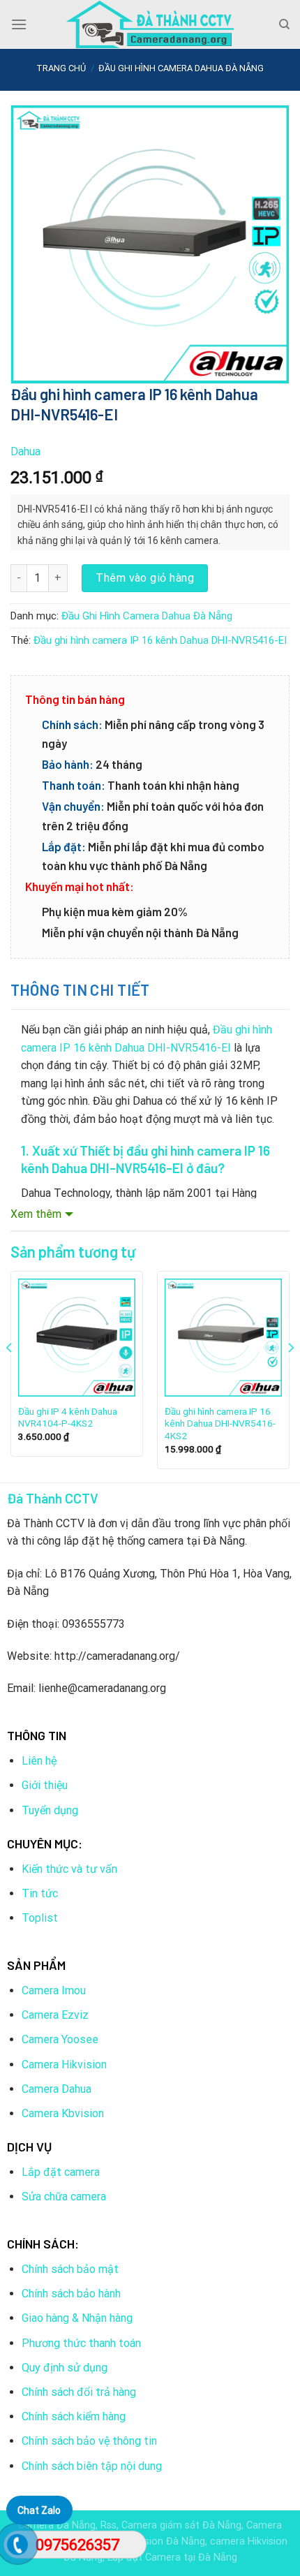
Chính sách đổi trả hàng (79, 2392)
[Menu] (19, 24)
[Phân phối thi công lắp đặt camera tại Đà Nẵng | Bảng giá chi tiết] (150, 24)
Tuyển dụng (50, 1810)
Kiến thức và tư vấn (69, 1869)
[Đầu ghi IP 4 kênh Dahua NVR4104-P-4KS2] (77, 1337)
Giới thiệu (45, 1785)
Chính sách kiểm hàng (74, 2416)
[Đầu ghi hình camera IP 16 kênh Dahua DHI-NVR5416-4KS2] (223, 1337)
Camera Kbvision (63, 2113)
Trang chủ (61, 68)
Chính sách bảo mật (70, 2269)
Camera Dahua (57, 2089)
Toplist (40, 1918)
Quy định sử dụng (65, 2368)
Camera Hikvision (64, 2065)
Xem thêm (36, 1214)
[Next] (290, 1375)
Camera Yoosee (60, 2039)
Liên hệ (39, 1761)
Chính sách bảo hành (71, 2294)
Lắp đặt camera (61, 2172)
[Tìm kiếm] (284, 24)
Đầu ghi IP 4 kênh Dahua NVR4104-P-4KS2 (68, 1418)
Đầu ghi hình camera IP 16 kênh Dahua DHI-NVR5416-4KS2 (220, 1423)
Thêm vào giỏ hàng (145, 578)
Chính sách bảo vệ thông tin (89, 2441)
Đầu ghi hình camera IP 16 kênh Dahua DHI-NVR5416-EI (160, 640)
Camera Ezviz (55, 2015)
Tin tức (40, 1893)
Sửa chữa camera (64, 2196)
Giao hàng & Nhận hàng (77, 2318)
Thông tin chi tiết (80, 989)
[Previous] (10, 1375)
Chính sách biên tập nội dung (92, 2466)
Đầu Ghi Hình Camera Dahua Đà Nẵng (181, 68)
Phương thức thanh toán (81, 2343)
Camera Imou (54, 1990)
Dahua (25, 451)
